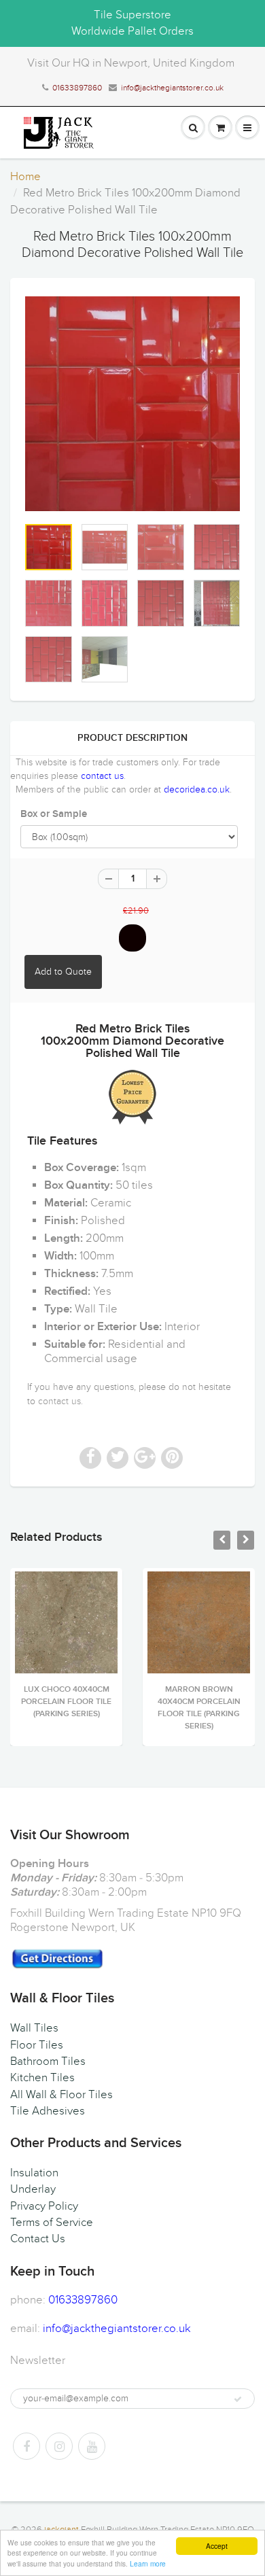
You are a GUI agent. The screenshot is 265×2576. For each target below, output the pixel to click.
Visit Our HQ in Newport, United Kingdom (131, 63)
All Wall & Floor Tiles (61, 2095)
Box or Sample (54, 814)
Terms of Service (52, 2223)
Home (25, 177)
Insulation (34, 2173)
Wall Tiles (34, 2028)
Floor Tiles (37, 2045)
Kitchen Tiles (42, 2078)
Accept (217, 2546)
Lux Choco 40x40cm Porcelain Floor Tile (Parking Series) (66, 1702)
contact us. (60, 1401)
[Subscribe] (238, 2399)
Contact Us (38, 2239)
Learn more (148, 2563)
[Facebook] (26, 2446)
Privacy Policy (44, 2206)
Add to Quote (63, 972)
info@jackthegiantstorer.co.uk (172, 88)
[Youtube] (92, 2446)
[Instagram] (59, 2446)
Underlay (33, 2189)
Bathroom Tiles (48, 2061)
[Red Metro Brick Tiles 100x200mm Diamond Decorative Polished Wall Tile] (132, 404)
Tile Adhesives (48, 2111)
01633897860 (77, 88)
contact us (102, 776)
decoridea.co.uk (197, 789)
